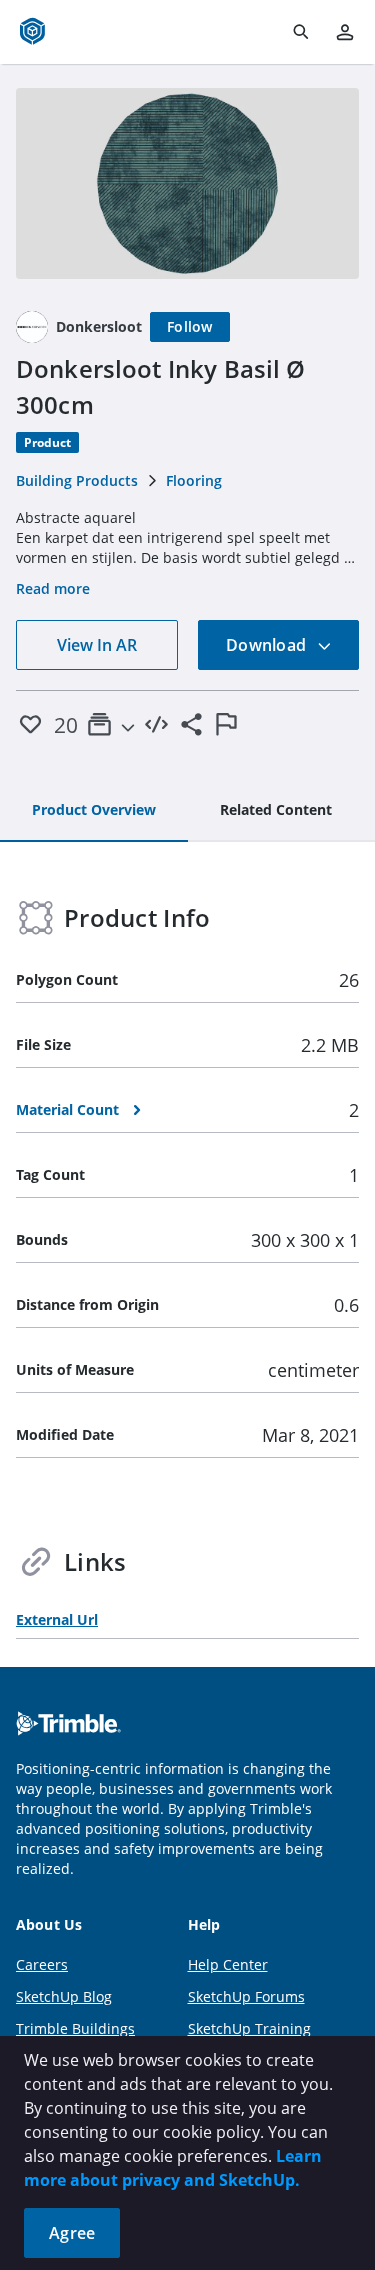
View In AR (97, 645)
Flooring (194, 480)
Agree (72, 2233)
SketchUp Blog (64, 1996)
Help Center (228, 1964)
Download (268, 645)
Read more (53, 588)
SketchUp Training (249, 2028)
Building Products (77, 480)
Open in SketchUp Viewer (188, 183)
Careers (42, 1964)
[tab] (94, 811)
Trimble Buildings (75, 2028)
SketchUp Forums (246, 1996)
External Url (57, 1619)
